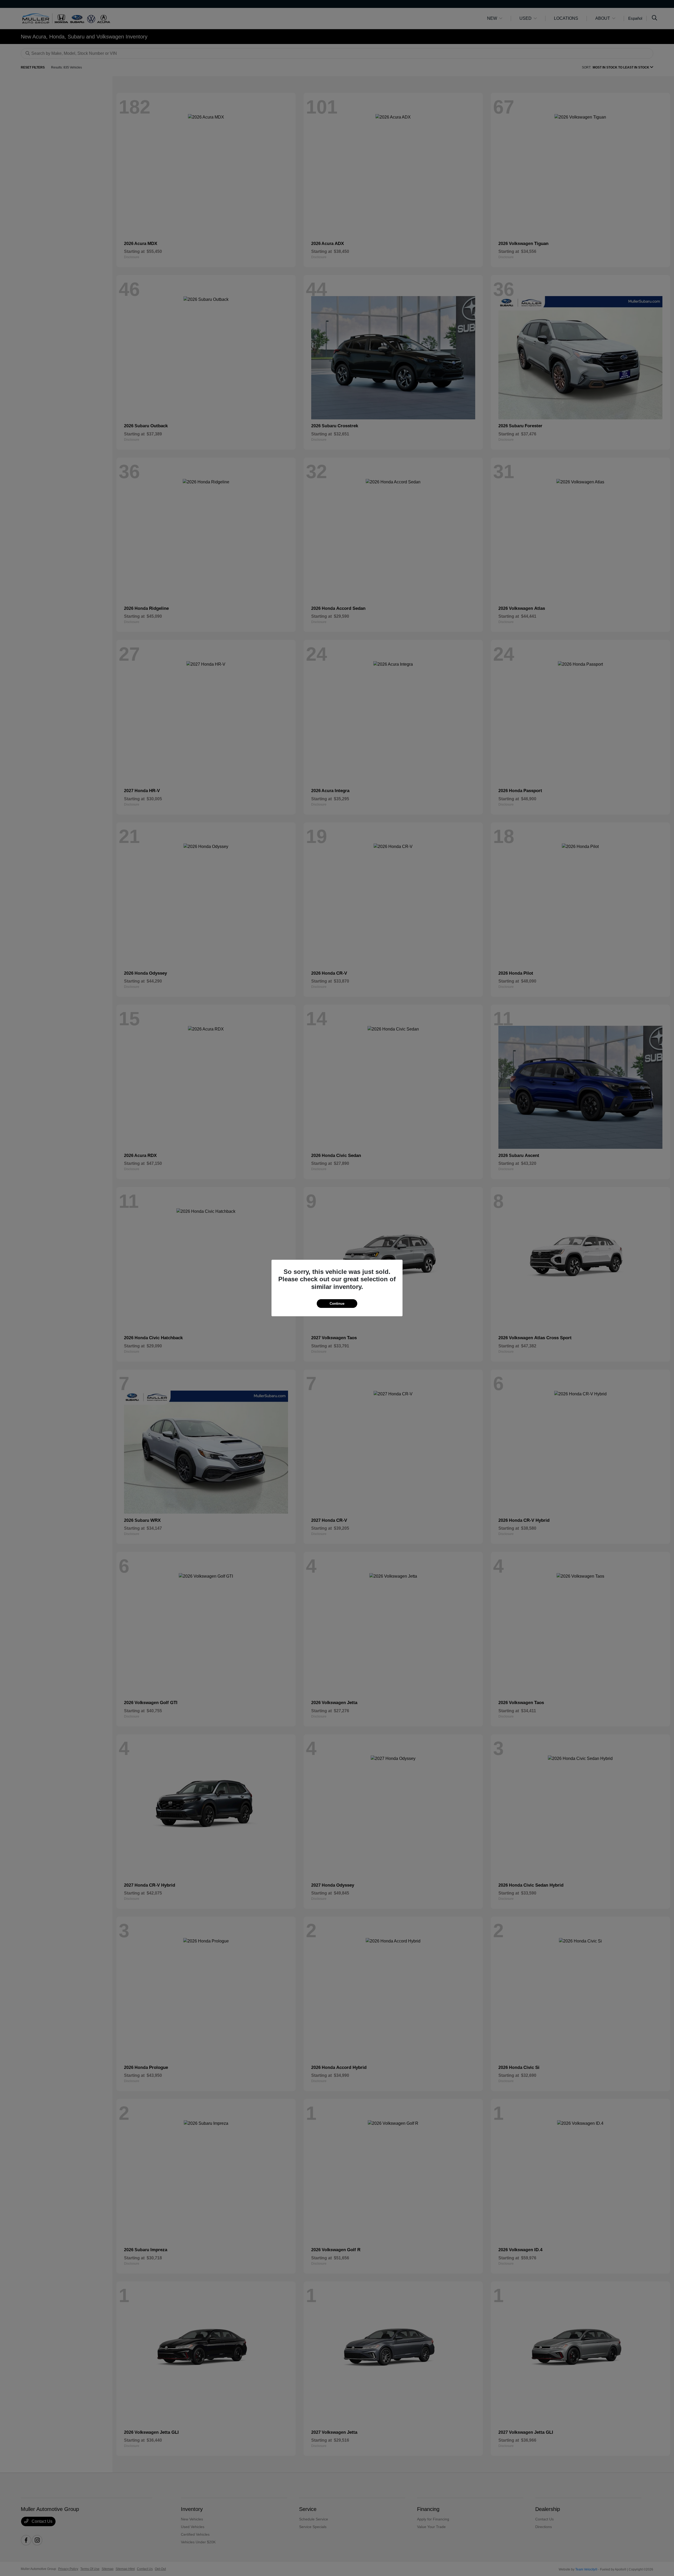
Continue (337, 1304)
